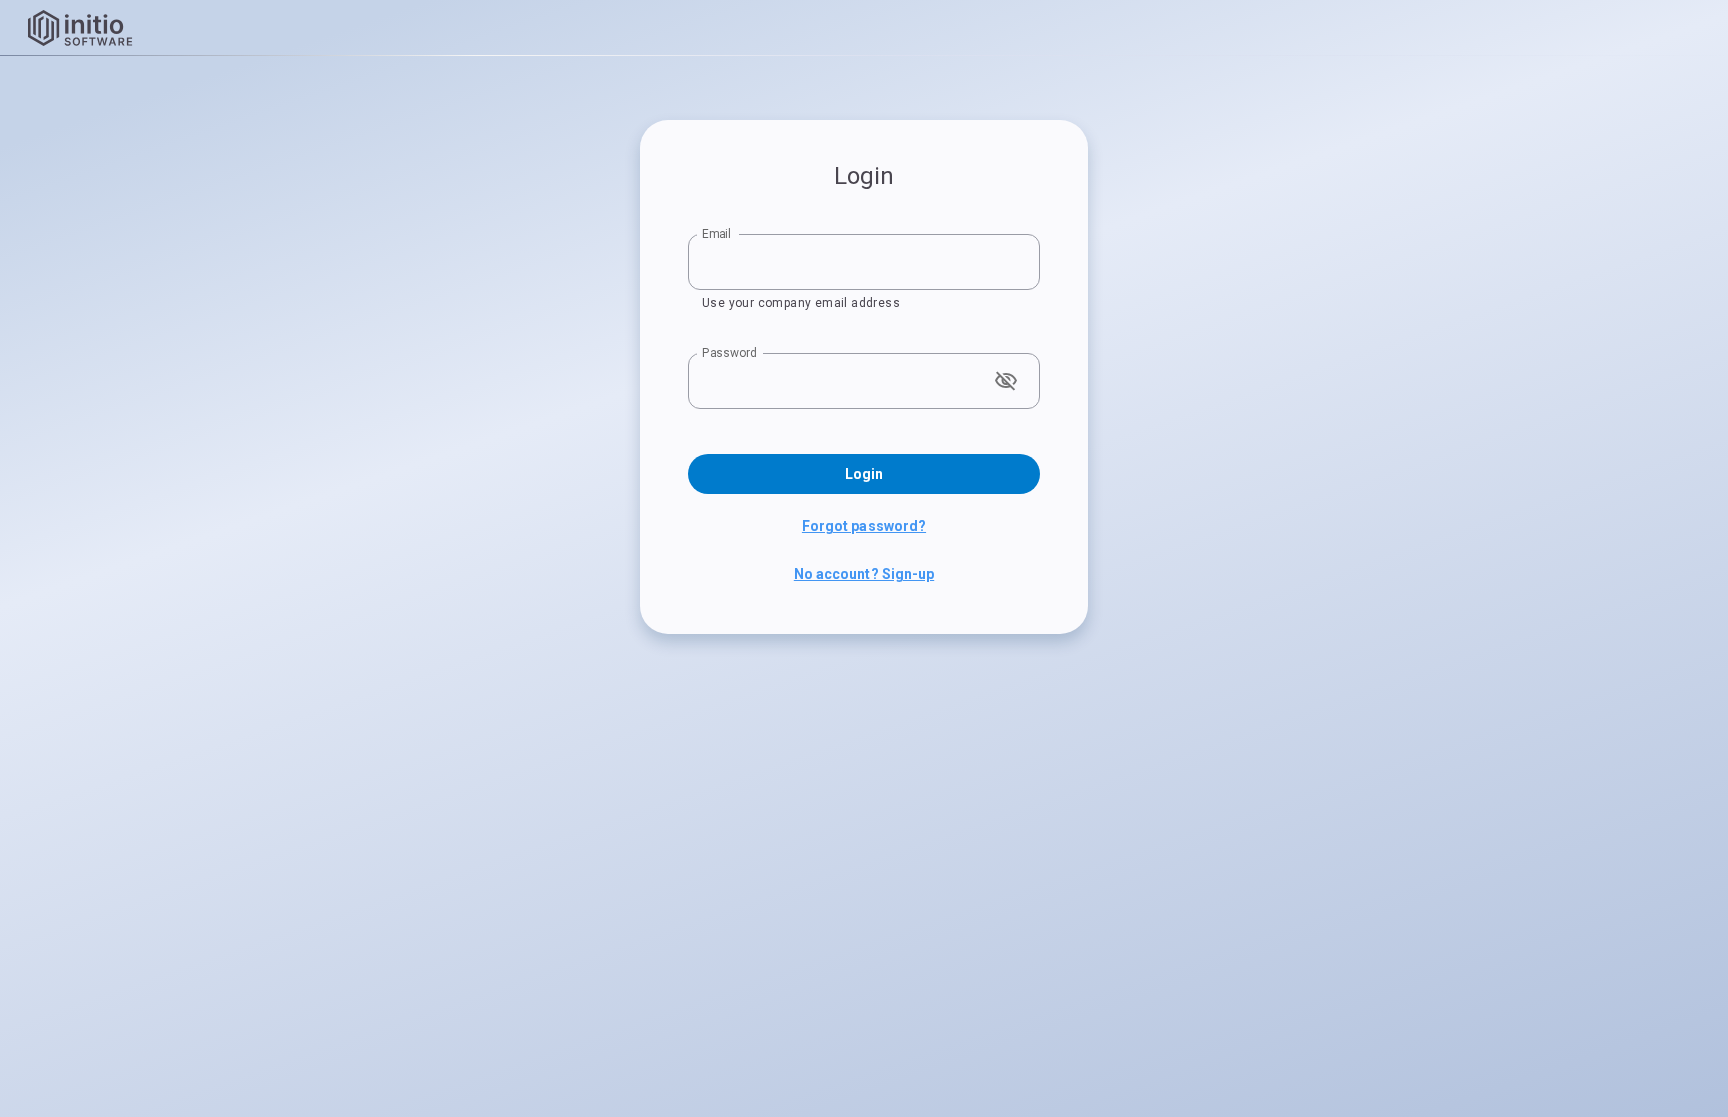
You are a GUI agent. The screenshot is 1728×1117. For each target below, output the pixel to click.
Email (716, 234)
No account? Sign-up (864, 574)
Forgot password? (864, 526)
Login (864, 474)
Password (729, 353)
